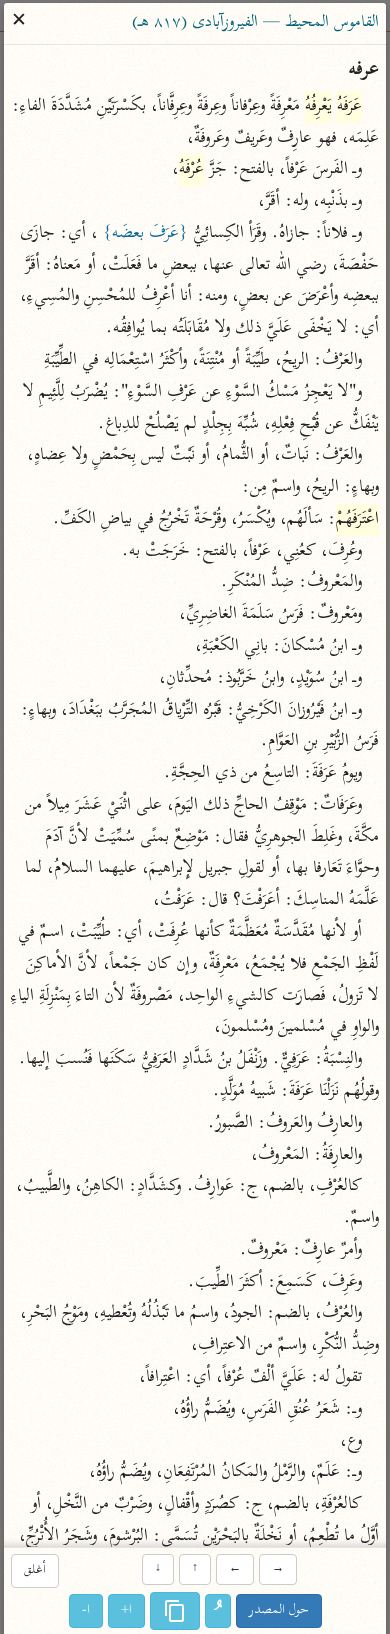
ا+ (126, 1610)
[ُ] (218, 1611)
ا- (86, 1610)
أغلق (35, 1571)
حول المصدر (279, 1610)
